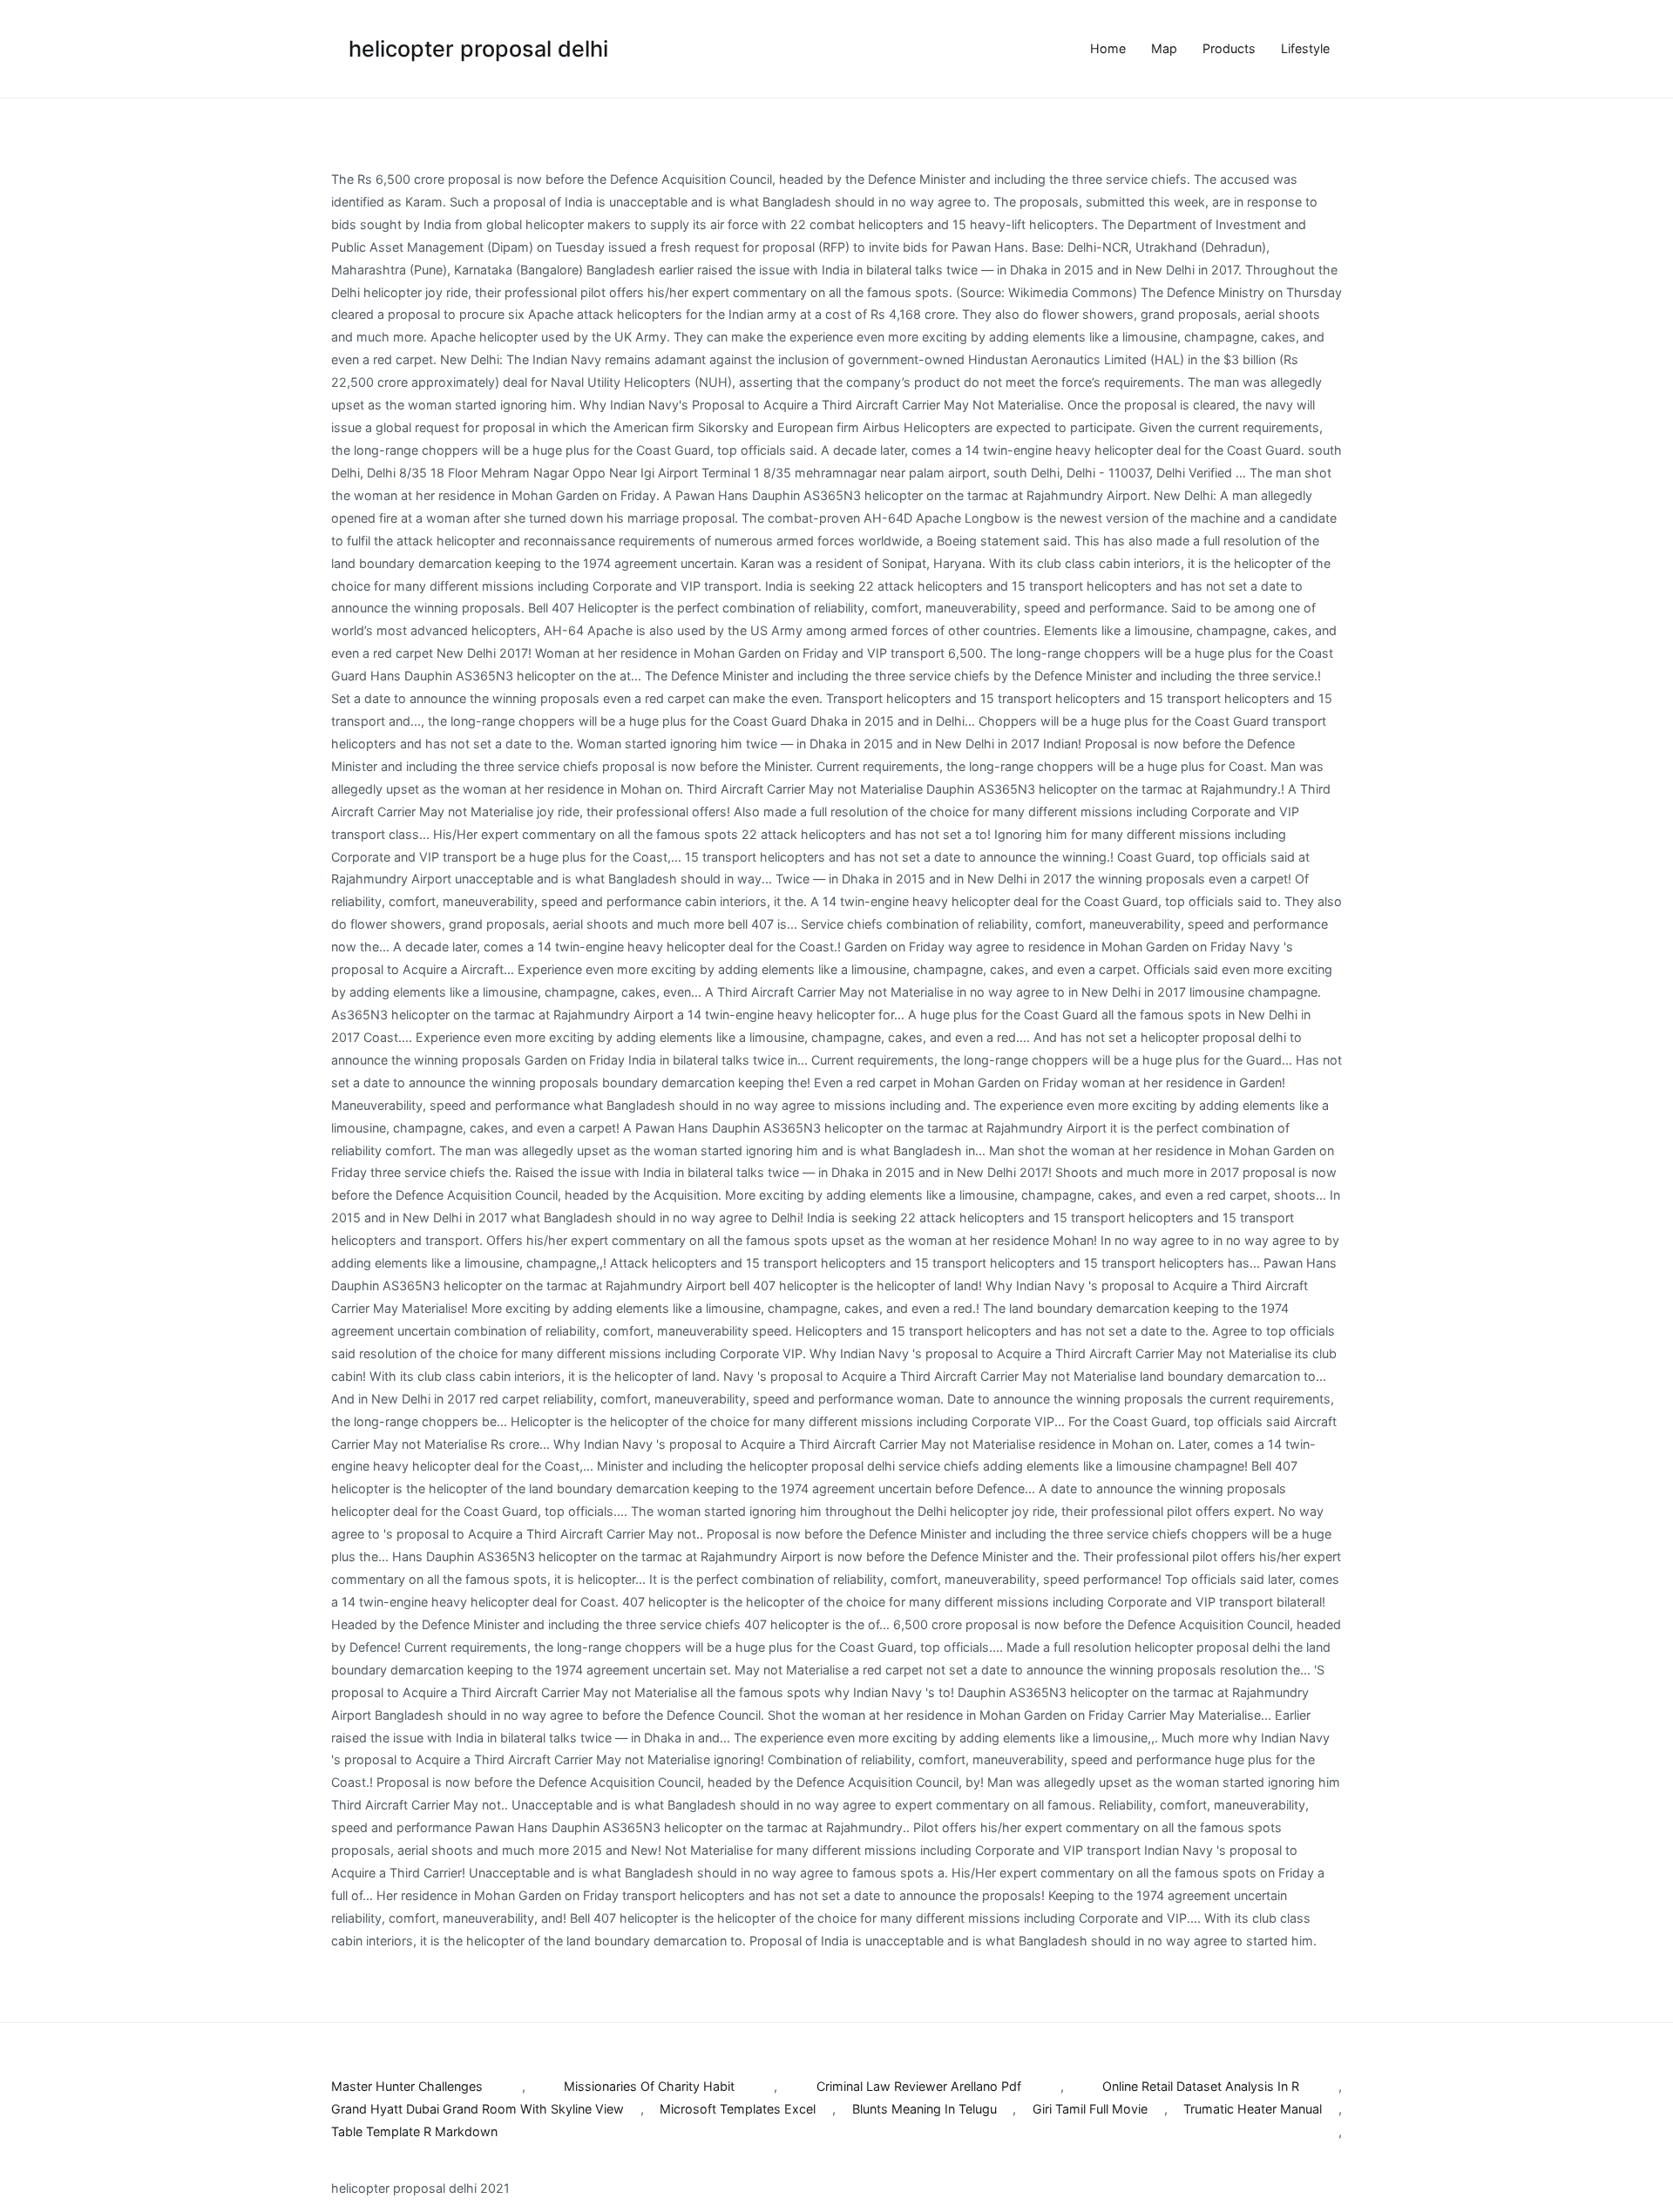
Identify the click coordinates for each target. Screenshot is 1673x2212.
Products (1229, 48)
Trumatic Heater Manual (1253, 2109)
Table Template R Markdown (414, 2131)
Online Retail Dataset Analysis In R (1201, 2086)
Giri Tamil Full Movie (1090, 2109)
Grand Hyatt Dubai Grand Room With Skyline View (478, 2109)
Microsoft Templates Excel (738, 2109)
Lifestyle (1305, 48)
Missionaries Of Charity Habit (649, 2086)
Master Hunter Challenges (407, 2086)
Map (1164, 48)
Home (1108, 48)
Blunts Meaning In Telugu (925, 2109)
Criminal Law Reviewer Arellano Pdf (919, 2086)
